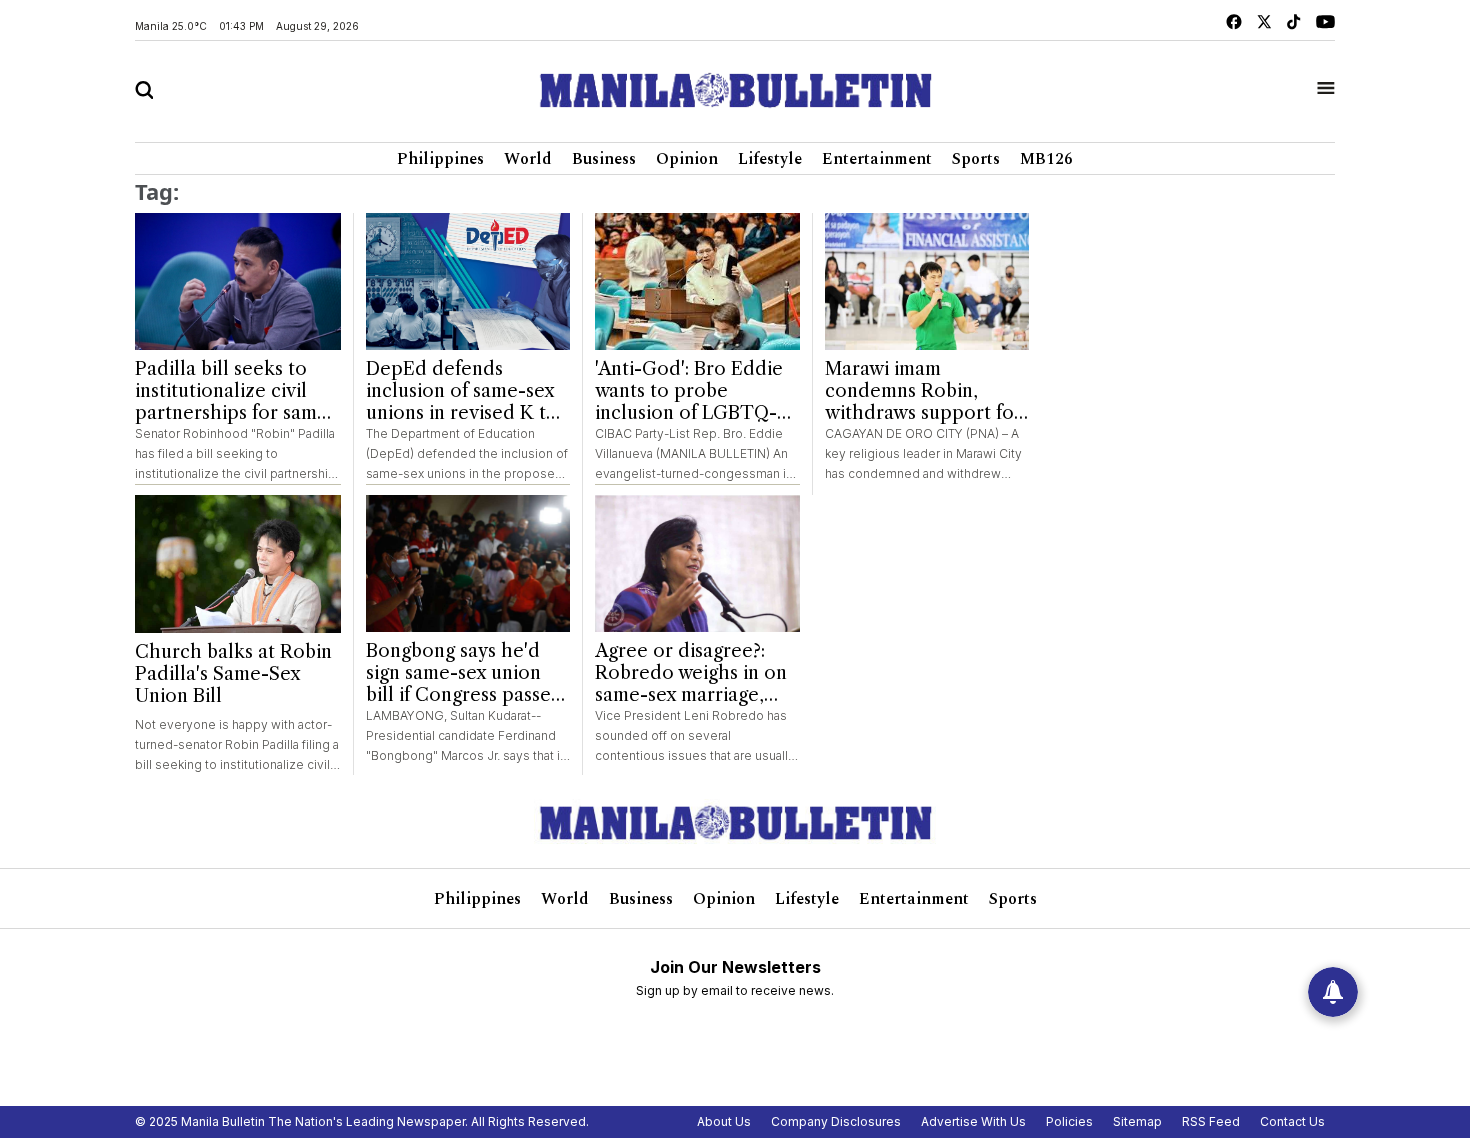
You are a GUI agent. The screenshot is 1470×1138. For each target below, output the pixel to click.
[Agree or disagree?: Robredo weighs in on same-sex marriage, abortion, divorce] (697, 563)
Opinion (687, 159)
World (528, 159)
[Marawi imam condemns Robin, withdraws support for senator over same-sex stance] (927, 281)
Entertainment (877, 159)
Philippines (440, 159)
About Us (724, 1121)
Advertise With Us (973, 1121)
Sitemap (1137, 1121)
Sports (976, 159)
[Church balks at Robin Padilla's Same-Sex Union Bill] (238, 564)
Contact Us (1292, 1121)
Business (604, 159)
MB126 (1046, 159)
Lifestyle (770, 159)
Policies (1069, 1121)
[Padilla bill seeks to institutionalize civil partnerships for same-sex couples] (238, 282)
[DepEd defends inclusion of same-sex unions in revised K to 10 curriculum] (468, 281)
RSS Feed (1211, 1121)
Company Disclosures (836, 1121)
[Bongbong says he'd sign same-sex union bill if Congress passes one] (468, 563)
